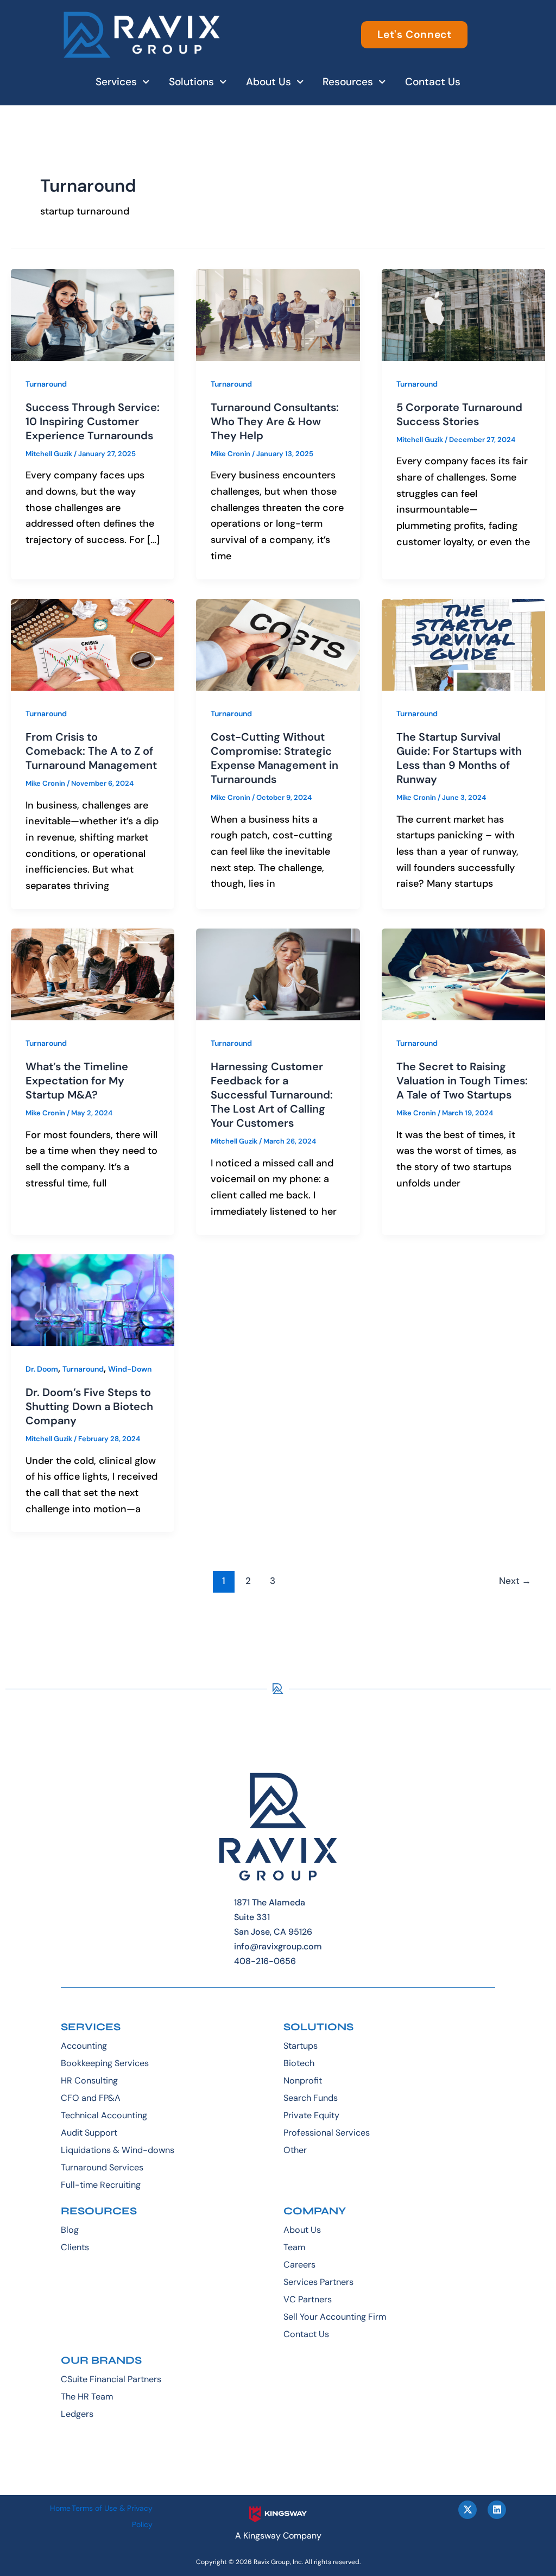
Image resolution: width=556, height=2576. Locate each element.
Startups (301, 2046)
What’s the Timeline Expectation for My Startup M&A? (77, 1081)
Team (294, 2247)
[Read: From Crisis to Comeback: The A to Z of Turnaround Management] (93, 644)
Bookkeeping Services (105, 2063)
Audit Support (89, 2133)
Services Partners (318, 2282)
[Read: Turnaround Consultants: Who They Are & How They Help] (278, 314)
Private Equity (311, 2115)
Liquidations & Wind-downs (118, 2150)
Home (60, 2508)
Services (116, 82)
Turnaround (46, 384)
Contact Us (433, 82)
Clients (75, 2247)
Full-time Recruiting (101, 2185)
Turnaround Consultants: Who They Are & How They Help (275, 421)
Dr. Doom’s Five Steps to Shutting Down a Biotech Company (89, 1406)
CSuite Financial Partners (111, 2379)
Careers (299, 2265)
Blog (70, 2230)
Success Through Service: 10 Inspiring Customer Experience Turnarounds (93, 421)
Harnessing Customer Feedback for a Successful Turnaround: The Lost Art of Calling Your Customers (272, 1095)
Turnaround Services (102, 2167)
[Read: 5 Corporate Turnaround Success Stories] (463, 314)
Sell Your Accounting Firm (335, 2317)
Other (295, 2150)
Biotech (299, 2063)
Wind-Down (130, 1369)
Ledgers (77, 2414)
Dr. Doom (42, 1369)
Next (515, 1581)
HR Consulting (89, 2081)
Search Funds (311, 2098)
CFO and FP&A (91, 2098)
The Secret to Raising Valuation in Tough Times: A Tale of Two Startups (462, 1081)
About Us (268, 82)
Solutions (191, 82)
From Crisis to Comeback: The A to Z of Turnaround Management (91, 751)
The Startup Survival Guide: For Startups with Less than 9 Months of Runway (459, 758)
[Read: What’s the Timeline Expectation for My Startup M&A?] (93, 974)
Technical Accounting (104, 2115)
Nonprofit (303, 2081)
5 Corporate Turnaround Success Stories (459, 414)
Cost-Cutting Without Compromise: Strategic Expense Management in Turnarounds (274, 758)
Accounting (84, 2046)
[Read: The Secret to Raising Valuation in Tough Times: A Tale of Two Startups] (463, 974)
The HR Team (87, 2397)
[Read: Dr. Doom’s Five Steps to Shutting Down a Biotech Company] (93, 1299)
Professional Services (327, 2133)
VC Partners (308, 2299)
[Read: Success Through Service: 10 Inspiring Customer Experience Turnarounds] (93, 314)
